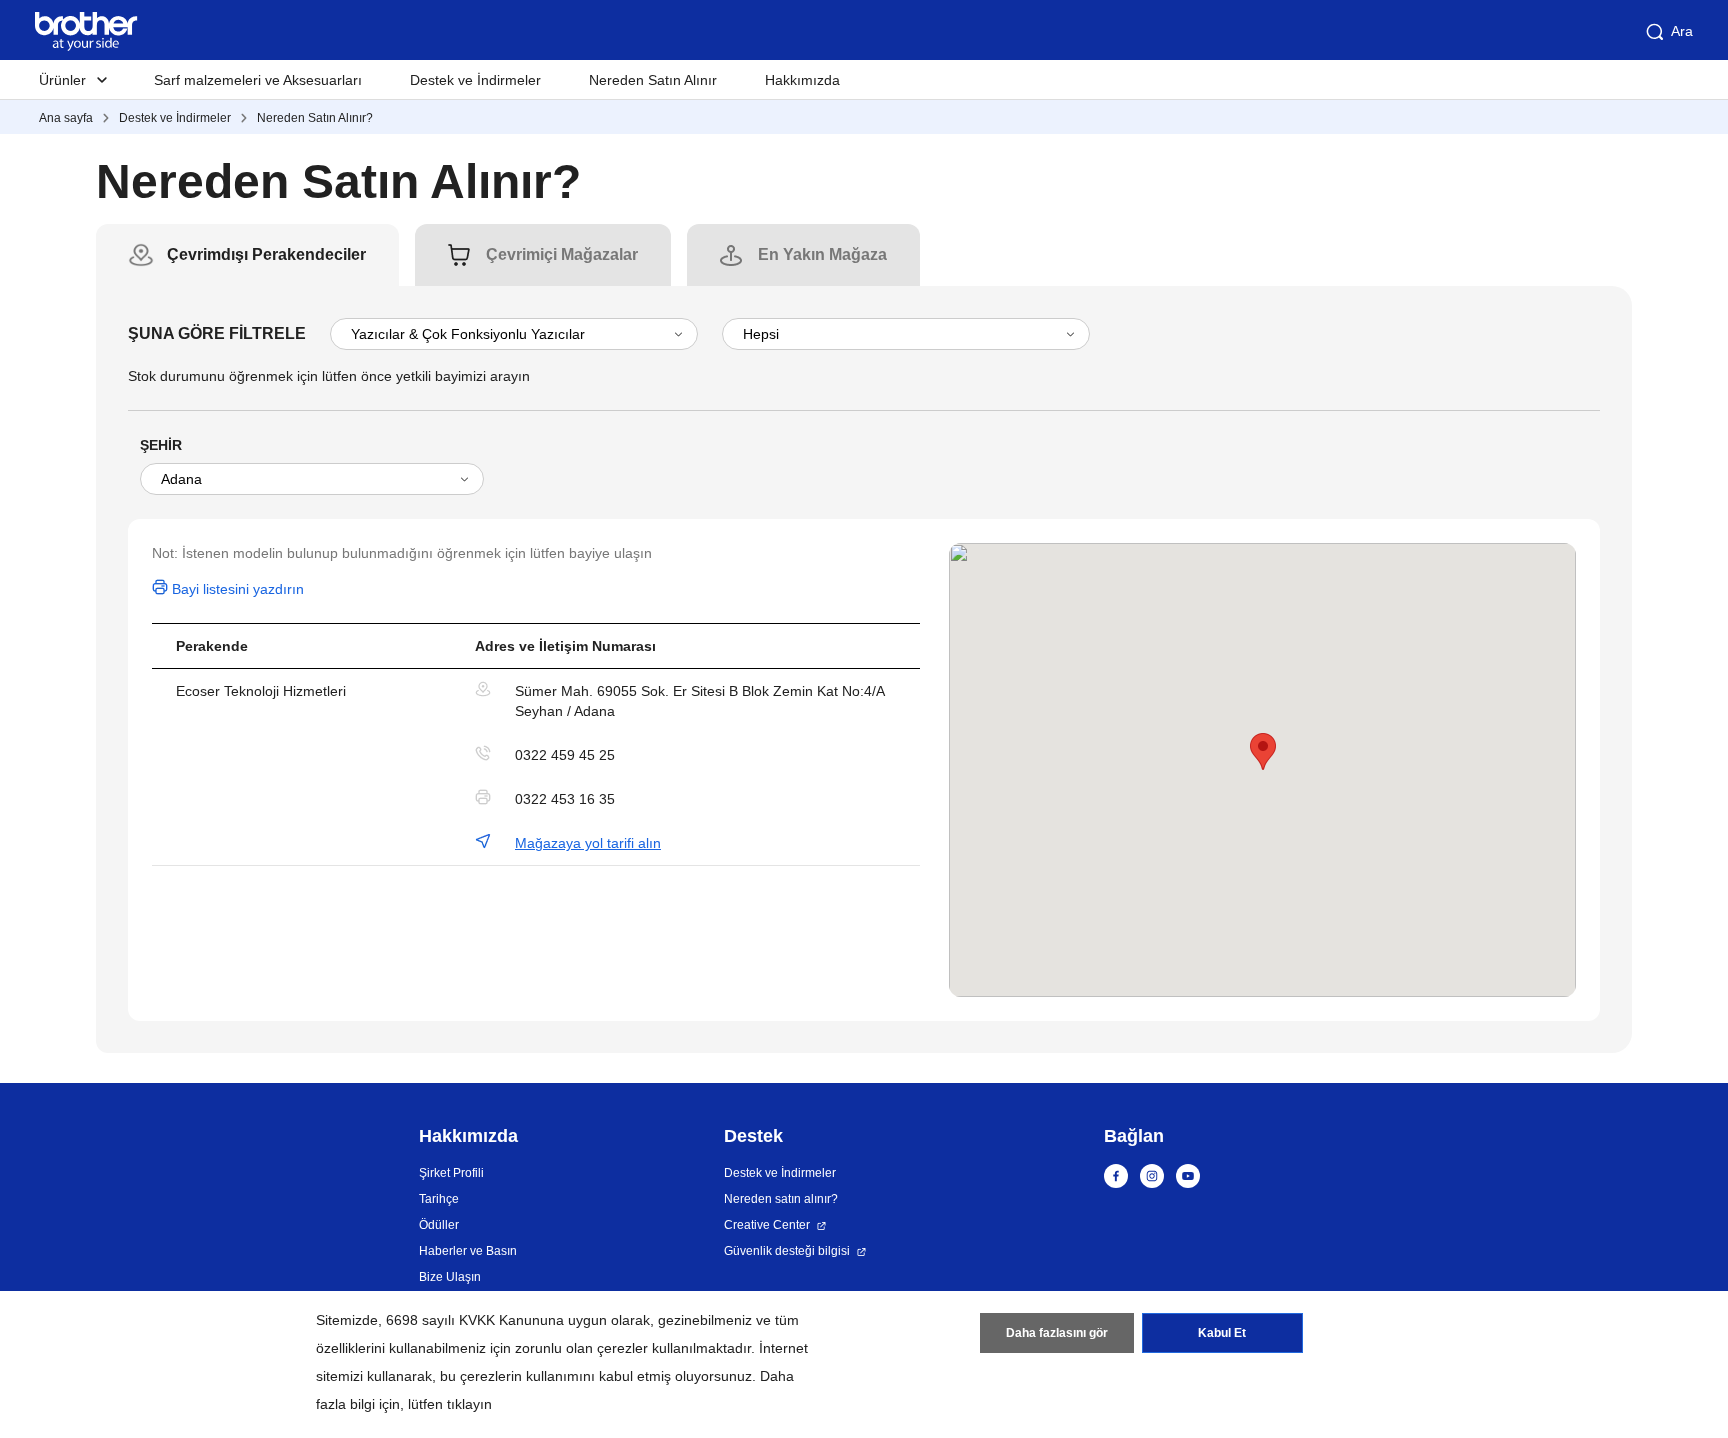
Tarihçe (439, 1199)
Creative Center (767, 1225)
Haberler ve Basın (468, 1251)
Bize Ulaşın (450, 1277)
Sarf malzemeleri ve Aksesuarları (258, 80)
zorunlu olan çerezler (581, 1348)
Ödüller (439, 1225)
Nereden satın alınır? (781, 1199)
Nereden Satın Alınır (653, 80)
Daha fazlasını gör (1057, 1333)
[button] (1263, 751)
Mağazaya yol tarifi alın (588, 843)
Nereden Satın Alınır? (315, 118)
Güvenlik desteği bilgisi (787, 1251)
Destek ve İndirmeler (475, 80)
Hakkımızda (802, 80)
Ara (1682, 31)
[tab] (266, 255)
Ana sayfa (66, 118)
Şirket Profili (451, 1173)
